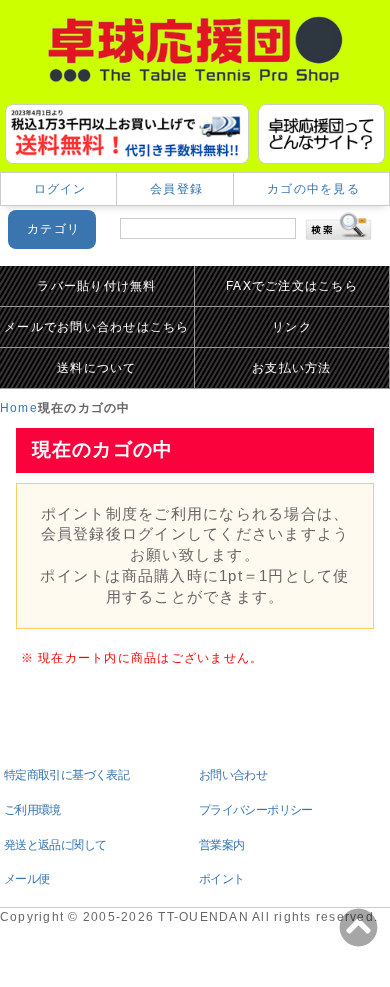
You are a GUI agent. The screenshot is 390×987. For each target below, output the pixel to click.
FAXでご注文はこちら (292, 286)
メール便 (27, 879)
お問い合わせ (233, 775)
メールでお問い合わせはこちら (96, 327)
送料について (97, 368)
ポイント (222, 879)
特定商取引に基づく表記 (66, 775)
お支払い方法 (292, 368)
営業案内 (222, 845)
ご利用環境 (32, 810)
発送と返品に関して (55, 845)
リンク (292, 327)
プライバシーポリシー (256, 810)
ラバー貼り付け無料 (96, 286)
